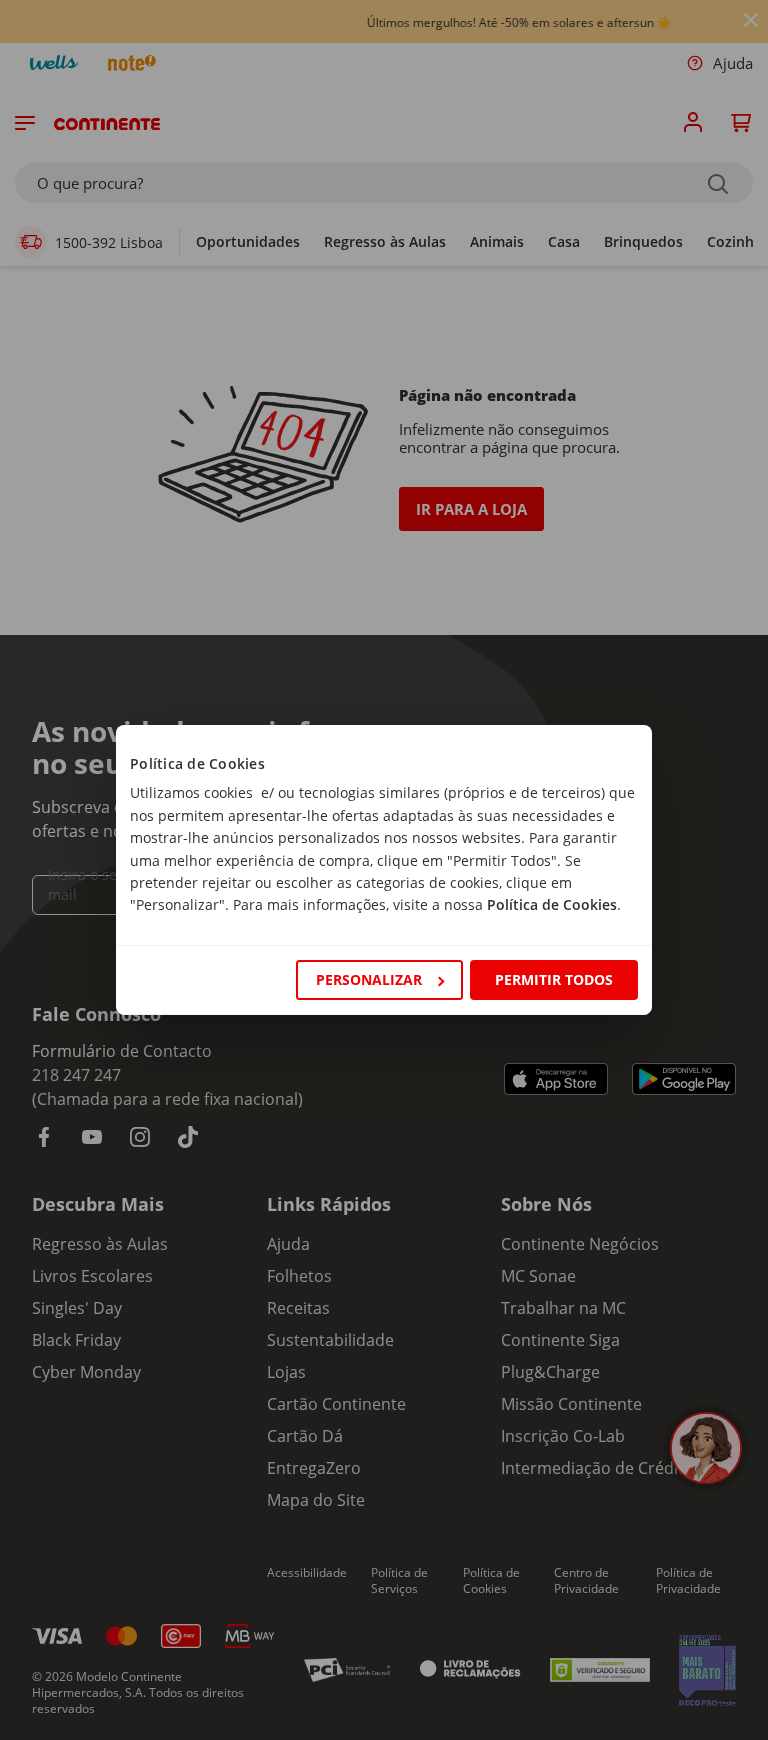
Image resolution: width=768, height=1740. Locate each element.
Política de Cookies (552, 904)
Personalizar (369, 979)
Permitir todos (554, 979)
